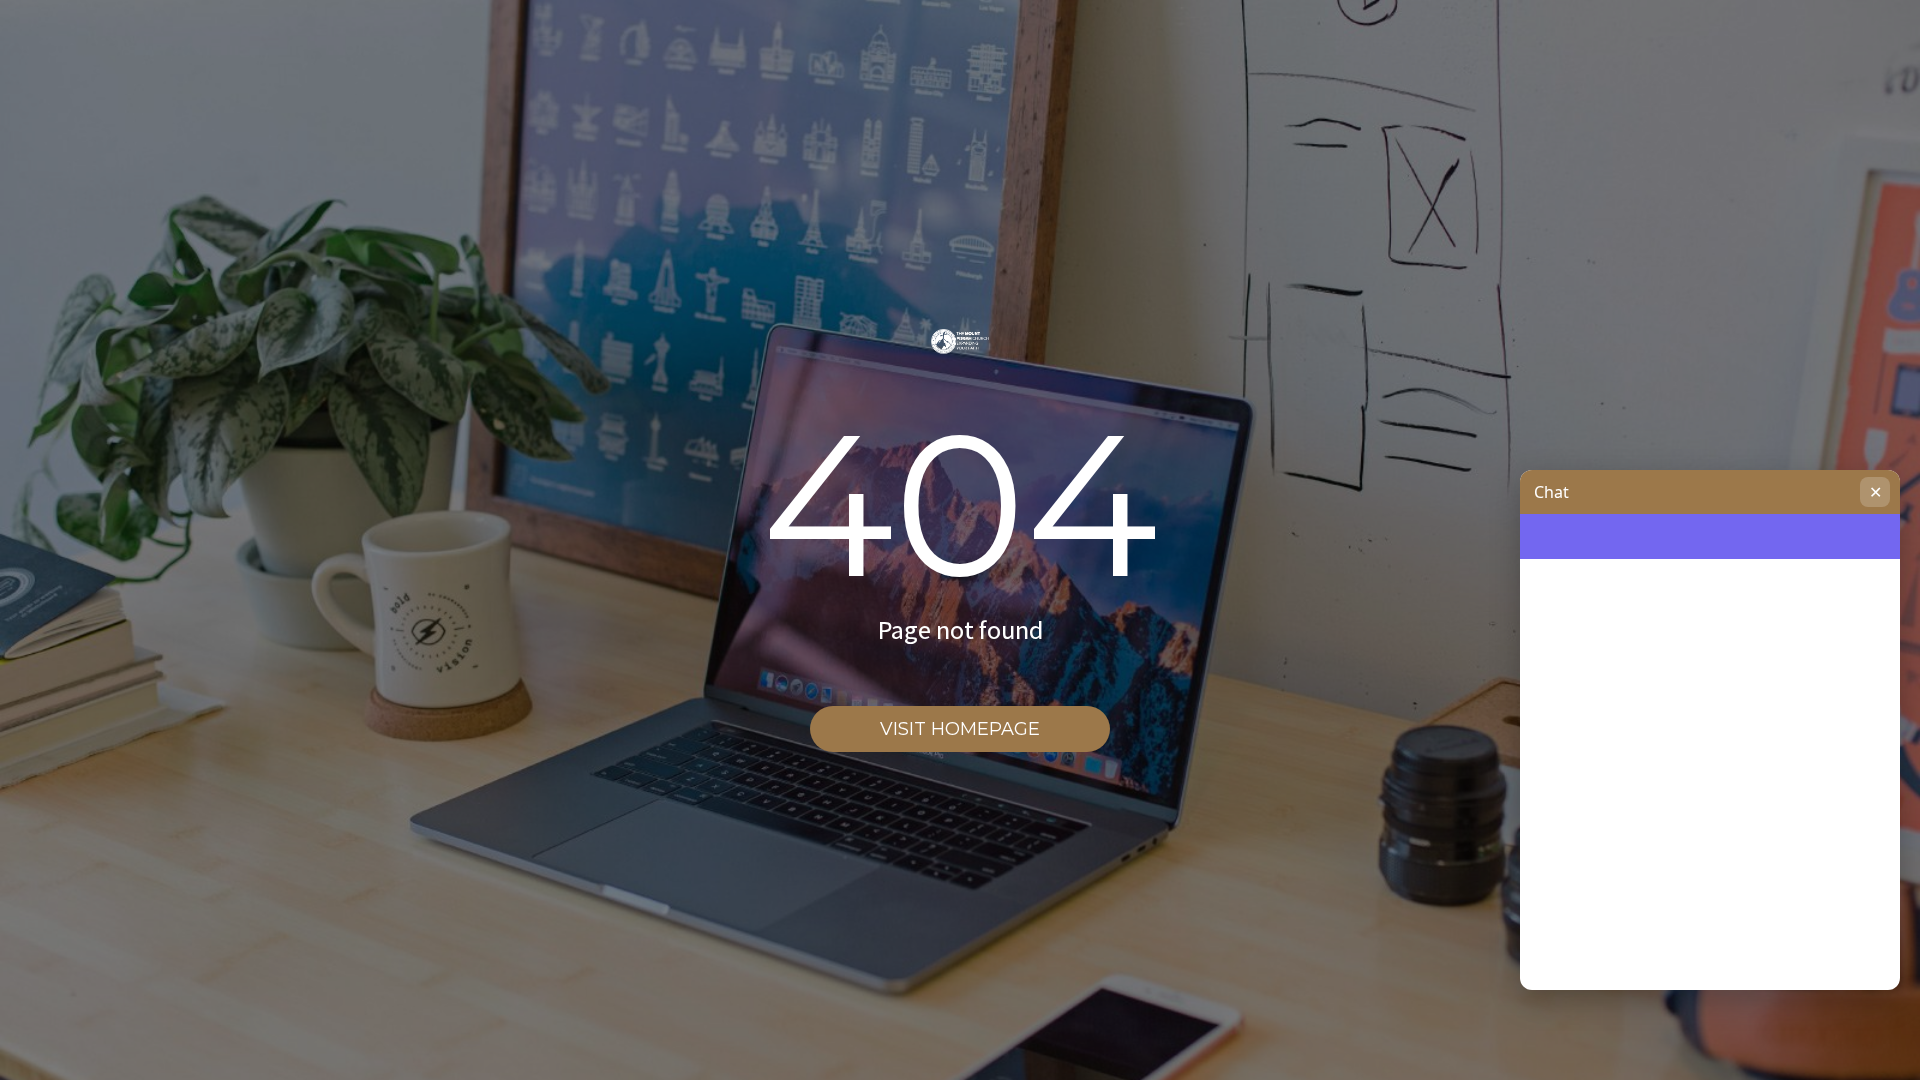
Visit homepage (960, 729)
